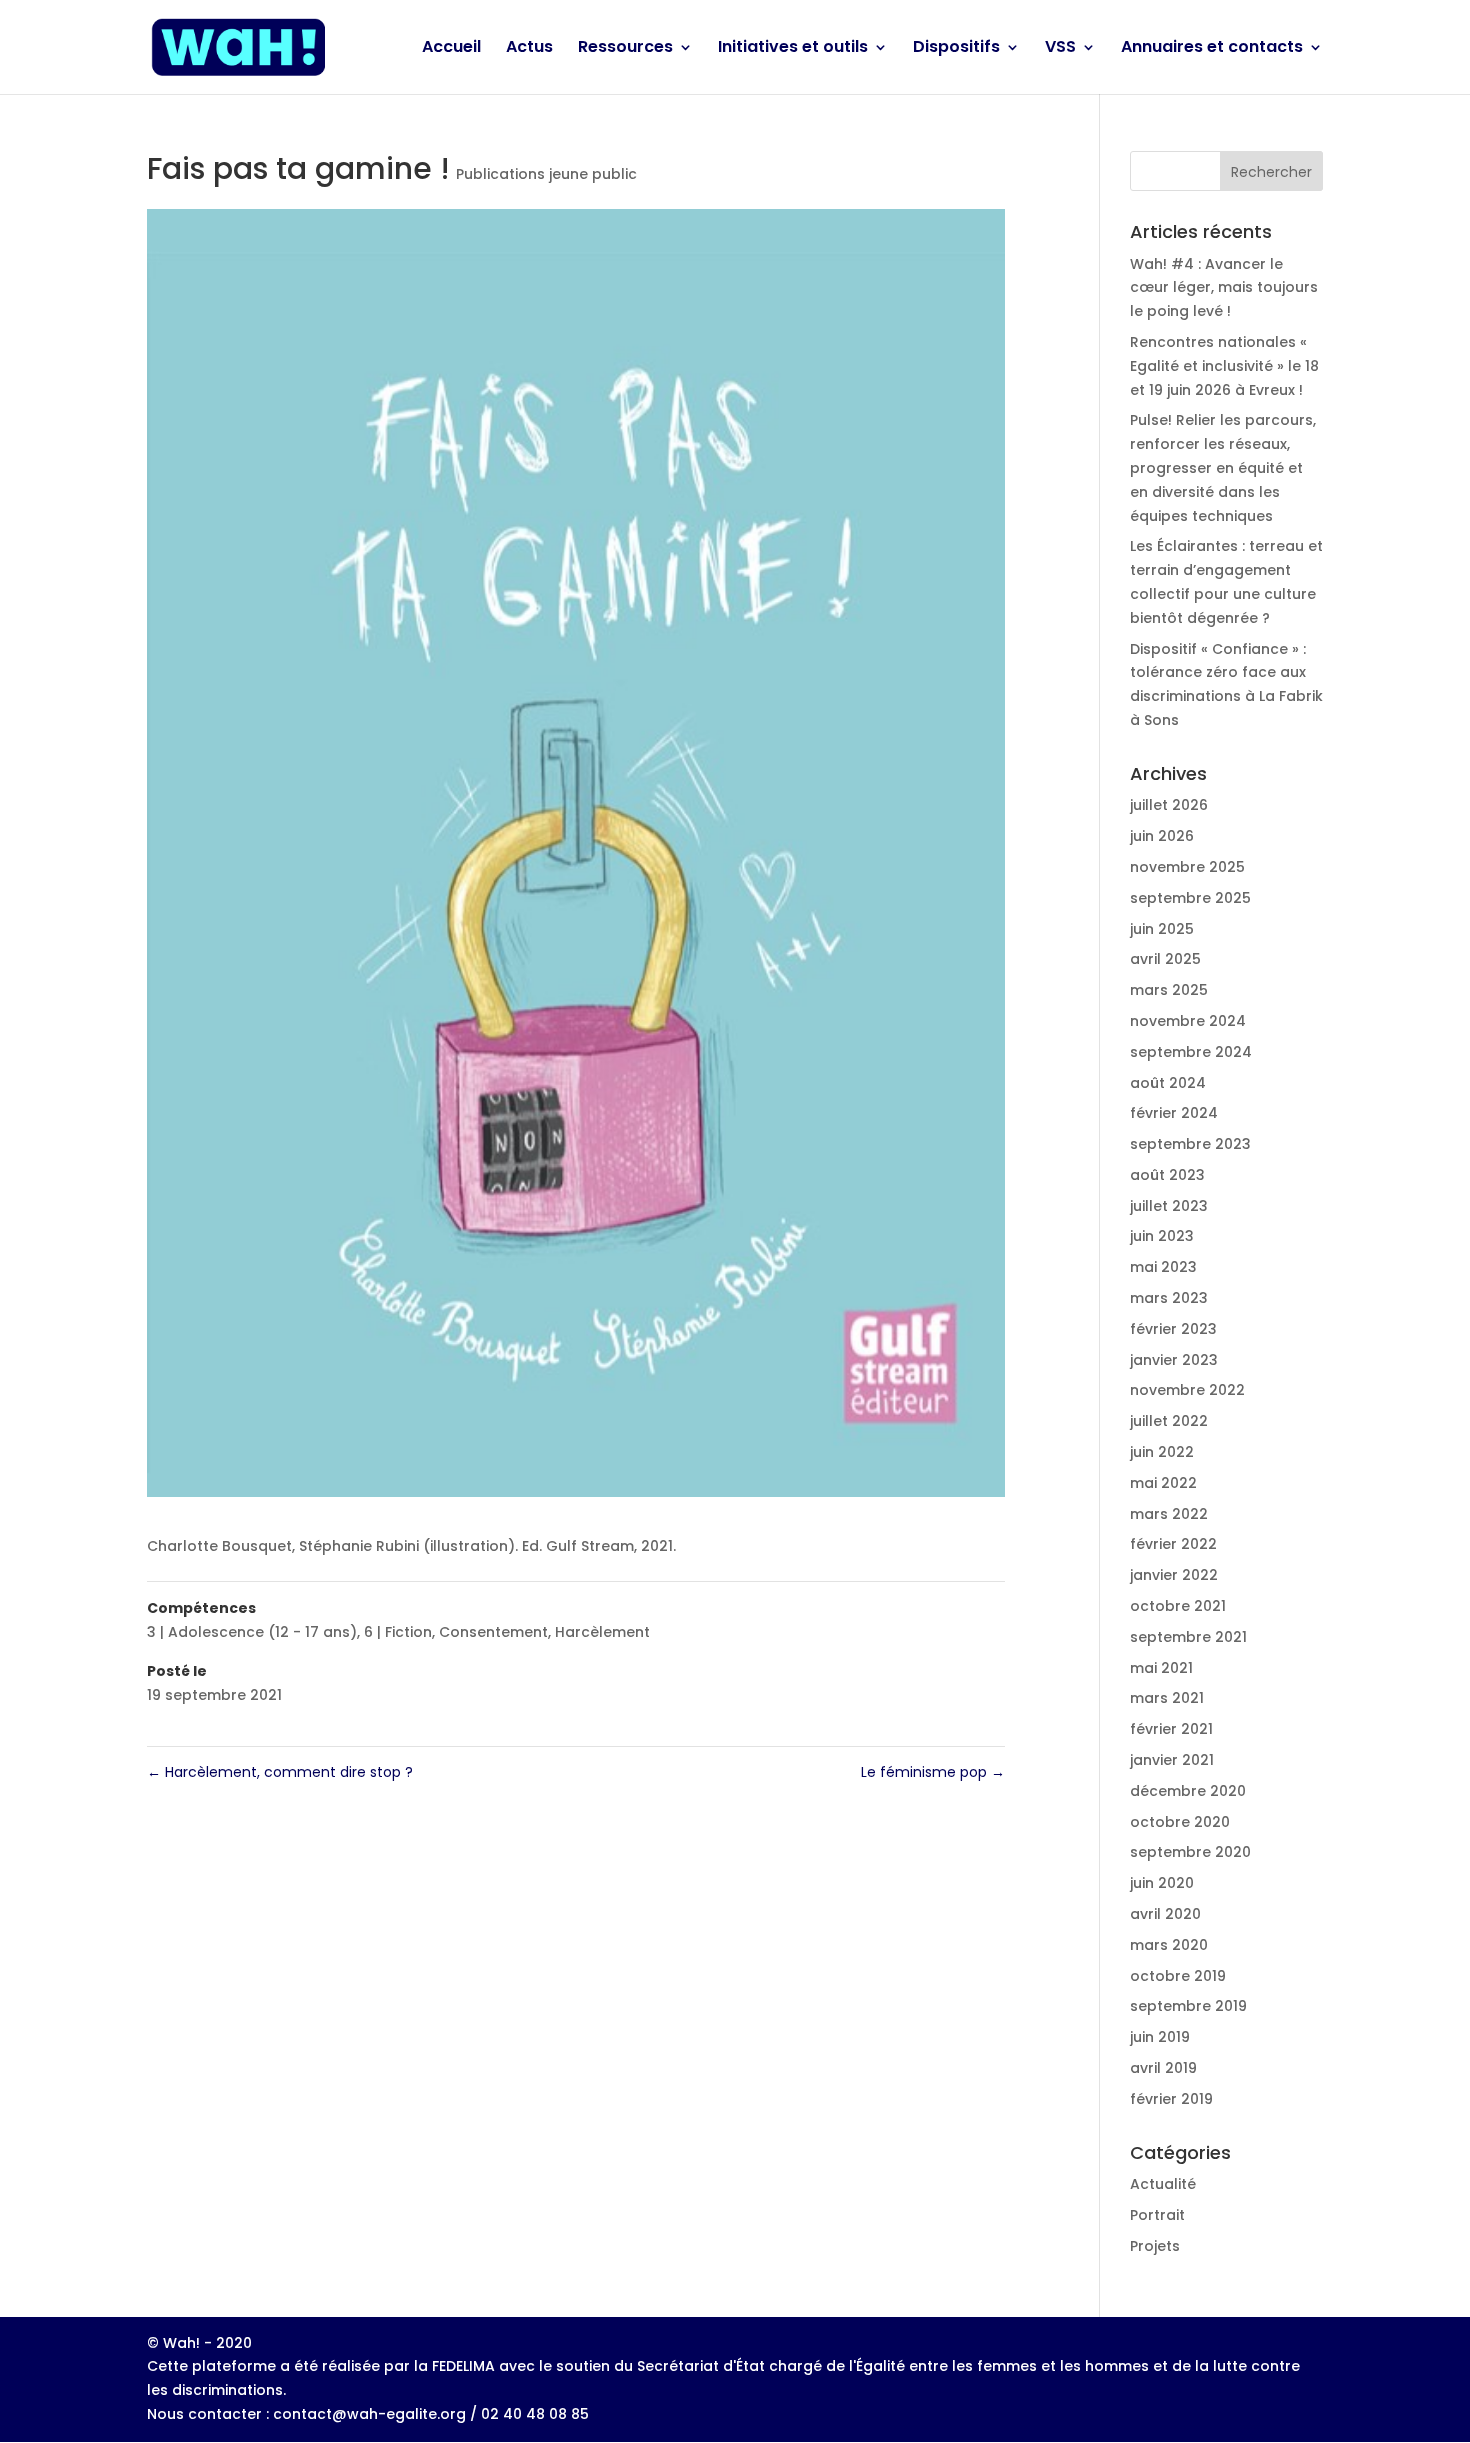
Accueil (451, 49)
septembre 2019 (1188, 2006)
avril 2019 (1163, 2068)
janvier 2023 (1174, 1360)
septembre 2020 (1190, 1852)
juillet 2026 (1169, 805)
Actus (529, 49)
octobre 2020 (1180, 1822)
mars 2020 (1169, 1945)
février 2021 (1171, 1729)
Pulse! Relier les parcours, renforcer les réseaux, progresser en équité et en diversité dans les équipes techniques (1223, 467)
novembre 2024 (1188, 1021)
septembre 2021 (1188, 1637)
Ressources (625, 49)
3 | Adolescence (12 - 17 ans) (252, 1632)
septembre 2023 (1190, 1144)
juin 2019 (1160, 2037)
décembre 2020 (1188, 1791)
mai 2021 (1161, 1668)
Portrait (1157, 2215)
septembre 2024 (1191, 1052)
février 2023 (1173, 1329)
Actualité (1163, 2184)
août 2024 (1168, 1083)
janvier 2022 (1174, 1575)
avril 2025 (1165, 959)
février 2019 (1171, 2099)
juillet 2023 (1169, 1206)
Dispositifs (956, 49)
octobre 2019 (1178, 1976)
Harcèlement (602, 1632)
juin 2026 (1162, 836)
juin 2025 (1162, 929)
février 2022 (1173, 1544)
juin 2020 (1162, 1883)
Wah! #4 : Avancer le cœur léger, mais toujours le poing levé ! (1224, 288)
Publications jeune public (546, 174)
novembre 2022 (1187, 1390)
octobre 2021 (1178, 1606)
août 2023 (1167, 1175)
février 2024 (1174, 1113)
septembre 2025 (1190, 898)
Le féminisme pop (933, 1772)
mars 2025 (1169, 990)
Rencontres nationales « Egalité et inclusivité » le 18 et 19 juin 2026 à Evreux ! (1224, 366)
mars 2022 (1169, 1514)
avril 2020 (1165, 1914)
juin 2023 (1162, 1236)
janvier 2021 (1172, 1760)
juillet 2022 (1169, 1421)
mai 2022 (1163, 1483)
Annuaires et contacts (1212, 49)
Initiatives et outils (793, 49)
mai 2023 (1163, 1267)
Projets (1155, 2246)
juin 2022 (1162, 1452)
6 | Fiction (398, 1632)
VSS (1060, 49)
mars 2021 (1167, 1698)
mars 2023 (1169, 1298)
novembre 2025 (1187, 867)
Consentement (493, 1632)
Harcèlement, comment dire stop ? (280, 1772)
